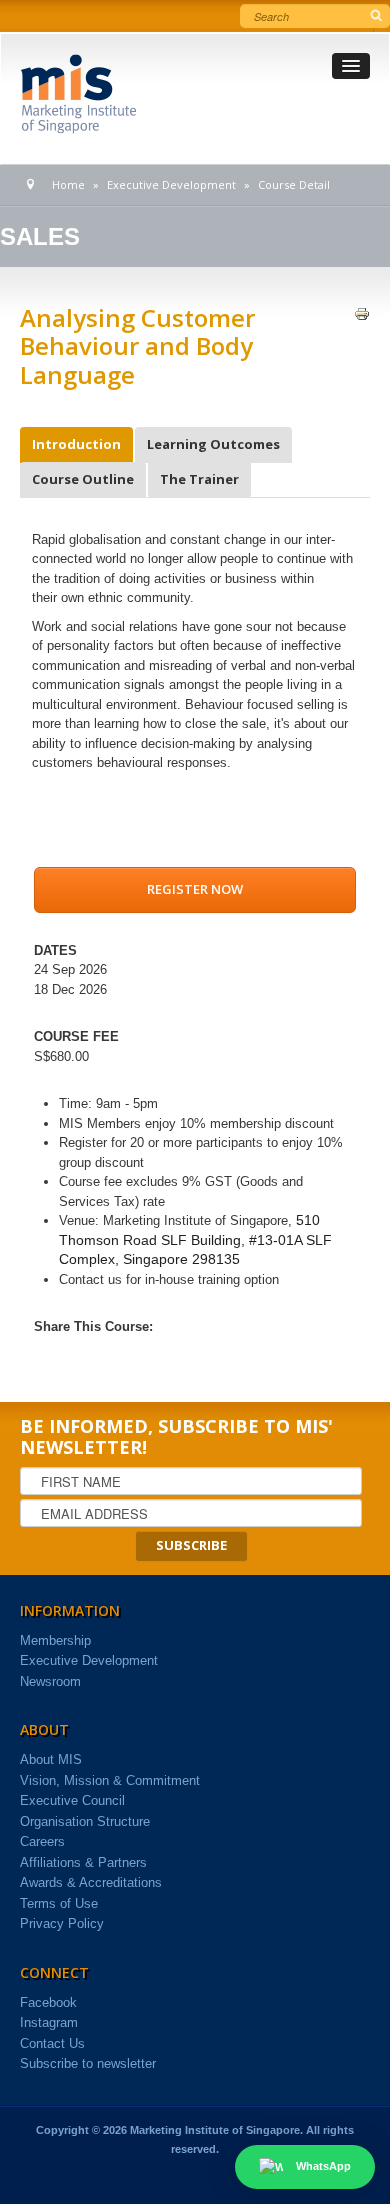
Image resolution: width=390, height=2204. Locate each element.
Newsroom (50, 1681)
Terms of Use (59, 1903)
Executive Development (89, 1660)
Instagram (49, 2022)
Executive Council (72, 1800)
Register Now (195, 889)
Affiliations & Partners (83, 1862)
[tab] (76, 445)
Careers (42, 1841)
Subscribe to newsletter (88, 2063)
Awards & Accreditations (91, 1882)
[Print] (362, 313)
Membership (55, 1640)
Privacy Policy (62, 1923)
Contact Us (52, 2043)
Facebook (48, 2002)
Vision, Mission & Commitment (110, 1780)
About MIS (51, 1759)
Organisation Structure (85, 1821)
